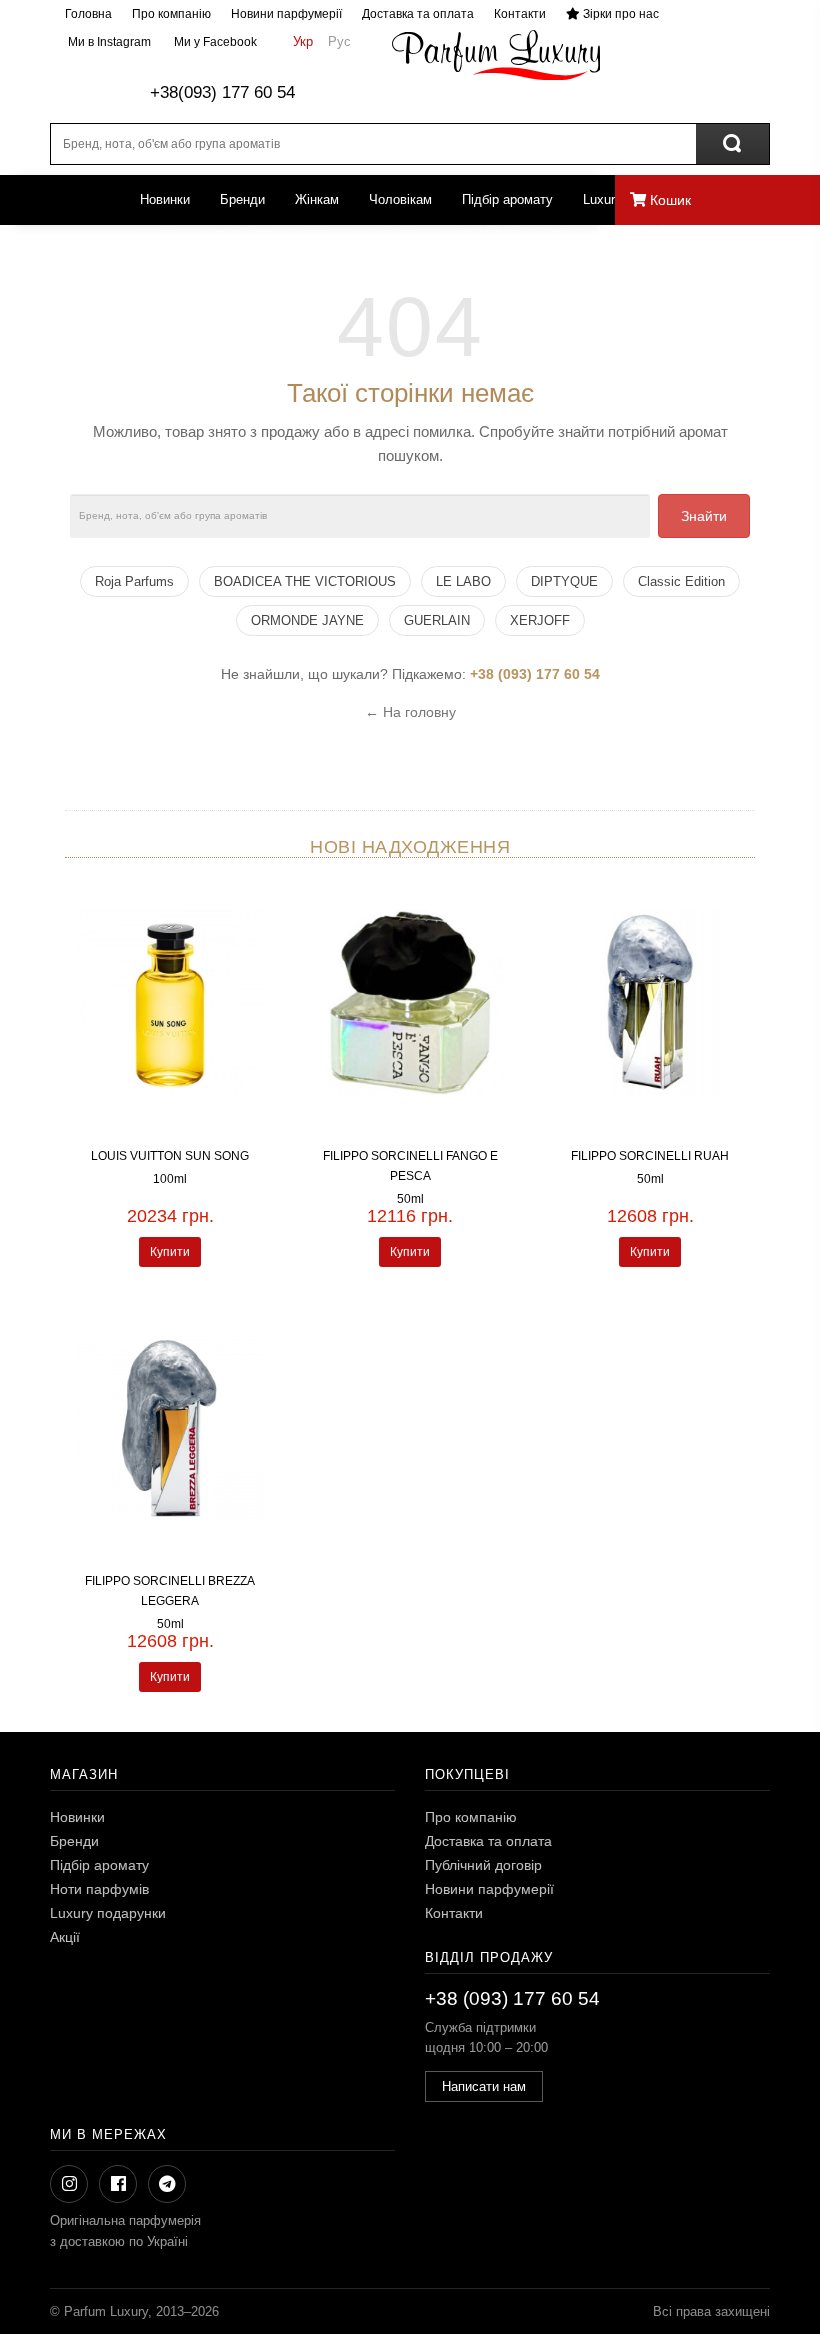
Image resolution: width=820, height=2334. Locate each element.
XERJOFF (540, 620)
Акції (65, 1937)
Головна (88, 14)
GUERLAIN (437, 620)
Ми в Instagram (108, 42)
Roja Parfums (134, 581)
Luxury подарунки (108, 1913)
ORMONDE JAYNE (307, 620)
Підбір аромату (507, 199)
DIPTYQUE (564, 581)
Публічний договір (483, 1865)
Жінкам (317, 199)
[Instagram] (69, 2184)
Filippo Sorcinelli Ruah (650, 1156)
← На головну (410, 712)
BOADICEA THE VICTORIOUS (305, 581)
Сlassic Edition (681, 581)
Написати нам (484, 2086)
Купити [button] (170, 1252)
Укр (303, 41)
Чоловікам (400, 199)
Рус (339, 41)
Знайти (704, 516)
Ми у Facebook (214, 42)
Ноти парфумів (99, 1889)
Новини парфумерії (286, 14)
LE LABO (463, 581)
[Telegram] (167, 2184)
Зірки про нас (619, 14)
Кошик (668, 200)
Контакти (520, 14)
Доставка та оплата (418, 14)
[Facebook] (118, 2184)
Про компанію (171, 14)
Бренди (242, 199)
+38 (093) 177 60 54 (535, 674)
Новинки (165, 199)
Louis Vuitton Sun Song (170, 1156)
